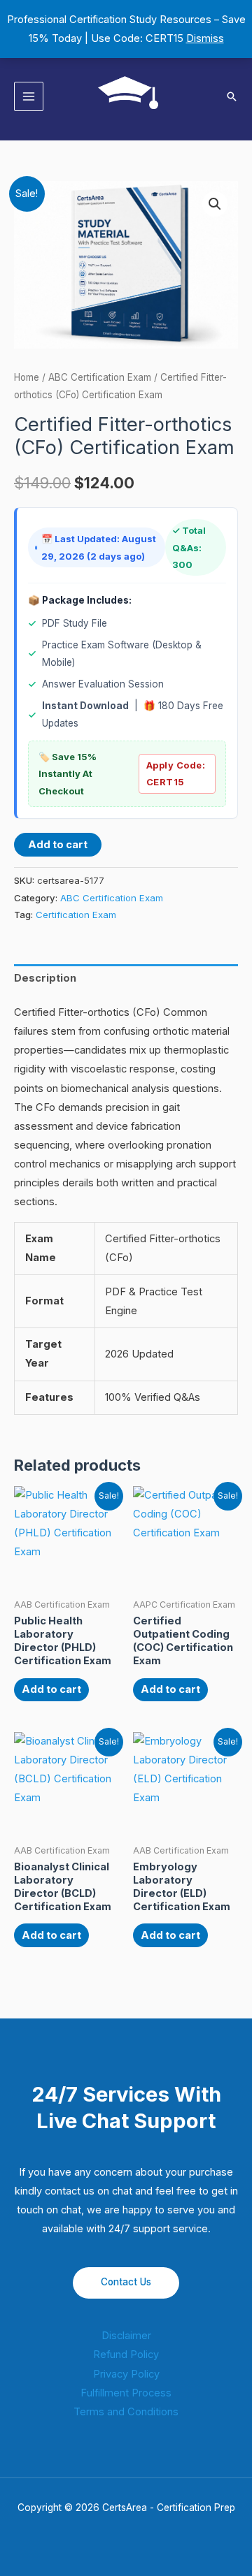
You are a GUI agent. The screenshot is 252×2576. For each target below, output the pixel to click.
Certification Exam (76, 915)
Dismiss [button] (205, 38)
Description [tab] (45, 978)
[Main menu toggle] (29, 96)
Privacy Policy (126, 2374)
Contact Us (126, 2282)
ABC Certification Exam (100, 377)
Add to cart (58, 845)
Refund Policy (126, 2355)
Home (27, 377)
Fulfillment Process (126, 2393)
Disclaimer (126, 2336)
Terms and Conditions (126, 2412)
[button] (232, 96)
